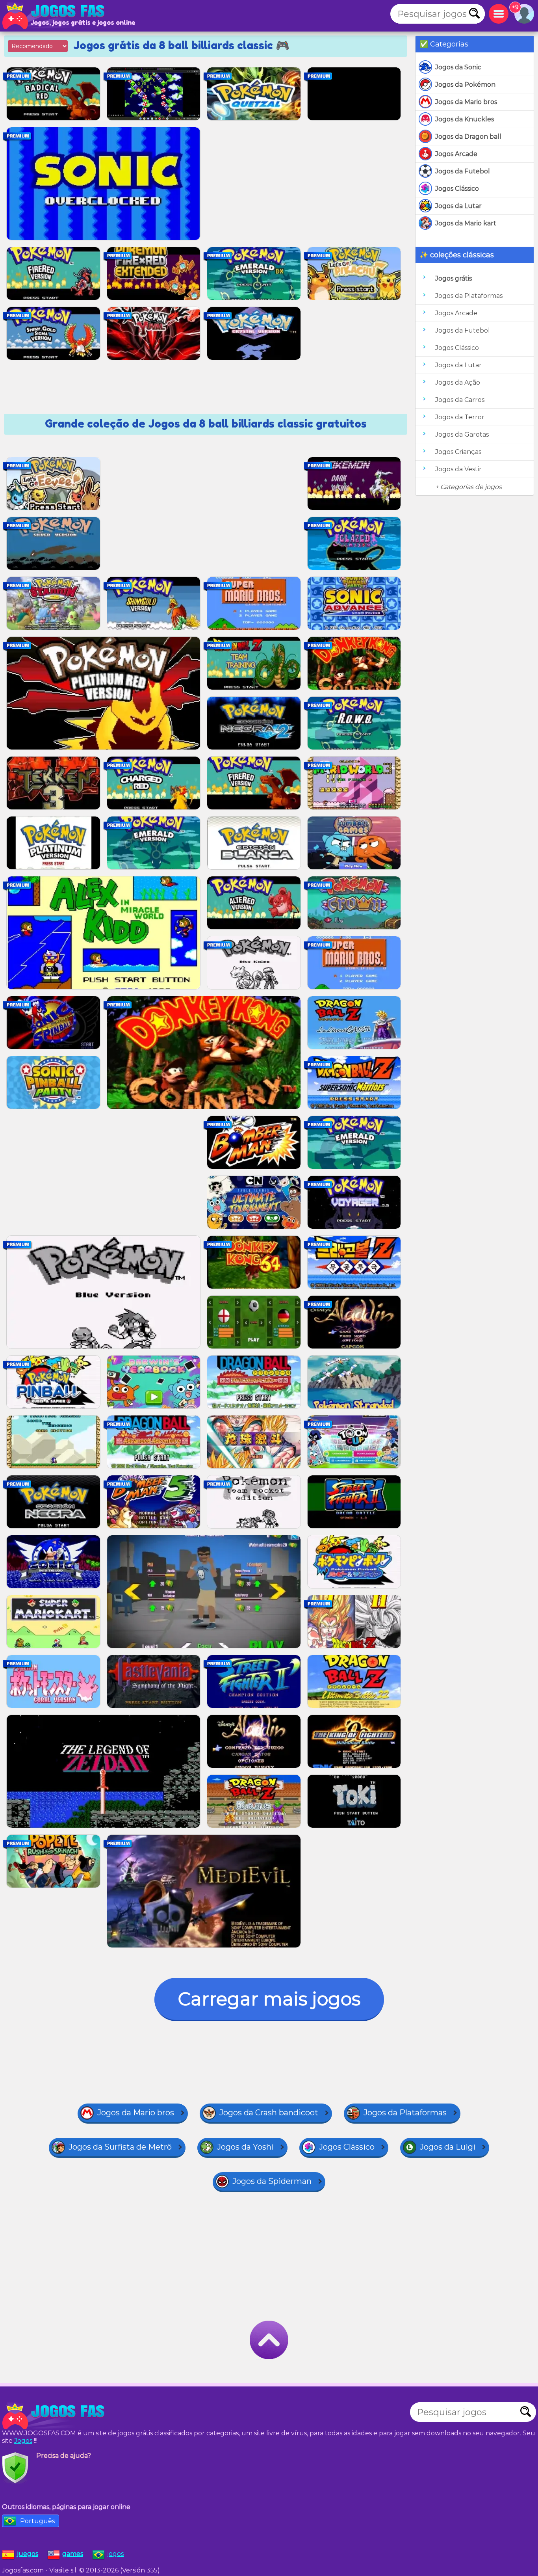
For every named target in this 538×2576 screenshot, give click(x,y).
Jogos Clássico (457, 189)
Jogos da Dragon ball (468, 137)
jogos (115, 2554)
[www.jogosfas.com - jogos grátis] (55, 2416)
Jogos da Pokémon (465, 85)
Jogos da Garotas (462, 434)
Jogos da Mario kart (466, 223)
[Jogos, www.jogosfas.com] (55, 16)
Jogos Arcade (456, 154)
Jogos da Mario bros (466, 102)
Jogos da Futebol (463, 171)
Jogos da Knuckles (465, 119)
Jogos (23, 2441)
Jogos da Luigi (448, 2147)
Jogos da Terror (460, 417)
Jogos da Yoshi (245, 2147)
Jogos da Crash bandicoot (269, 2113)
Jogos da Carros (460, 400)
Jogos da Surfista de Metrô (120, 2147)
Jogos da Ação (458, 382)
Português (37, 2521)
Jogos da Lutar (458, 206)
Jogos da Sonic (458, 67)
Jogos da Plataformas (469, 296)
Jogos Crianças (458, 452)
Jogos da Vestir (458, 469)
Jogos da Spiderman (272, 2181)
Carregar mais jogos (269, 1999)
